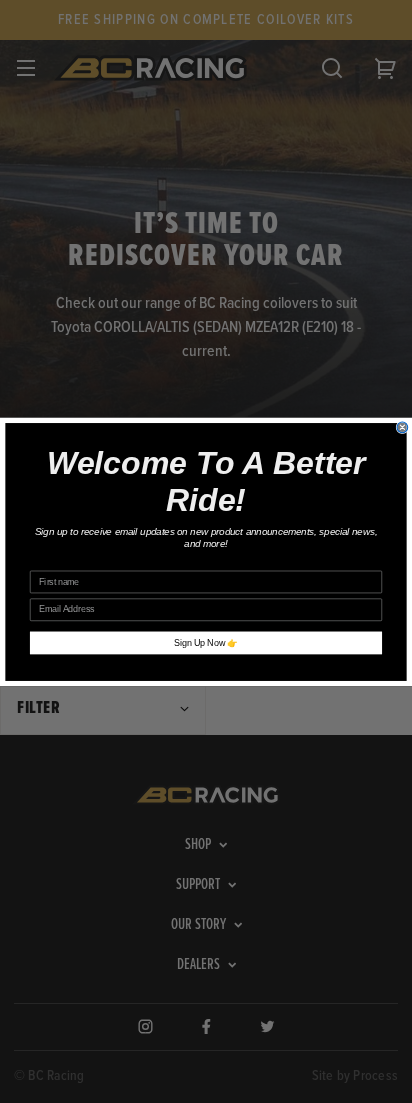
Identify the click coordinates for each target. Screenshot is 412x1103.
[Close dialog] (402, 426)
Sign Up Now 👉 (206, 642)
